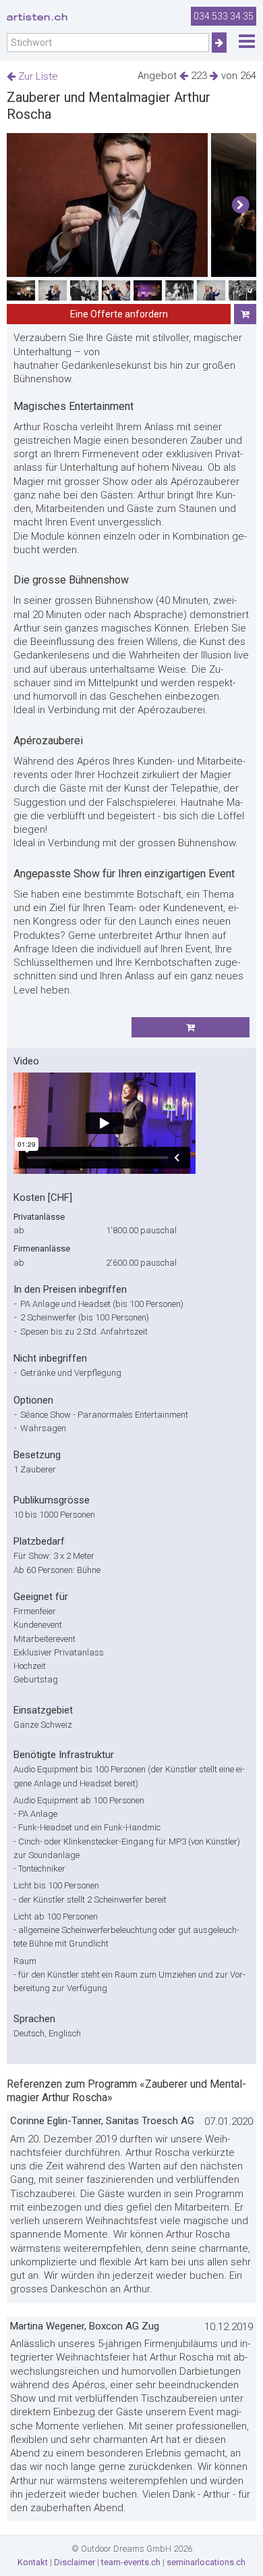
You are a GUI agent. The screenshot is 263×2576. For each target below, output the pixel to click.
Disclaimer (75, 2562)
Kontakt (33, 2562)
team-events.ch (131, 2562)
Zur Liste (37, 76)
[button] (240, 205)
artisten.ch (37, 17)
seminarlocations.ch (206, 2562)
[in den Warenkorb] (245, 314)
